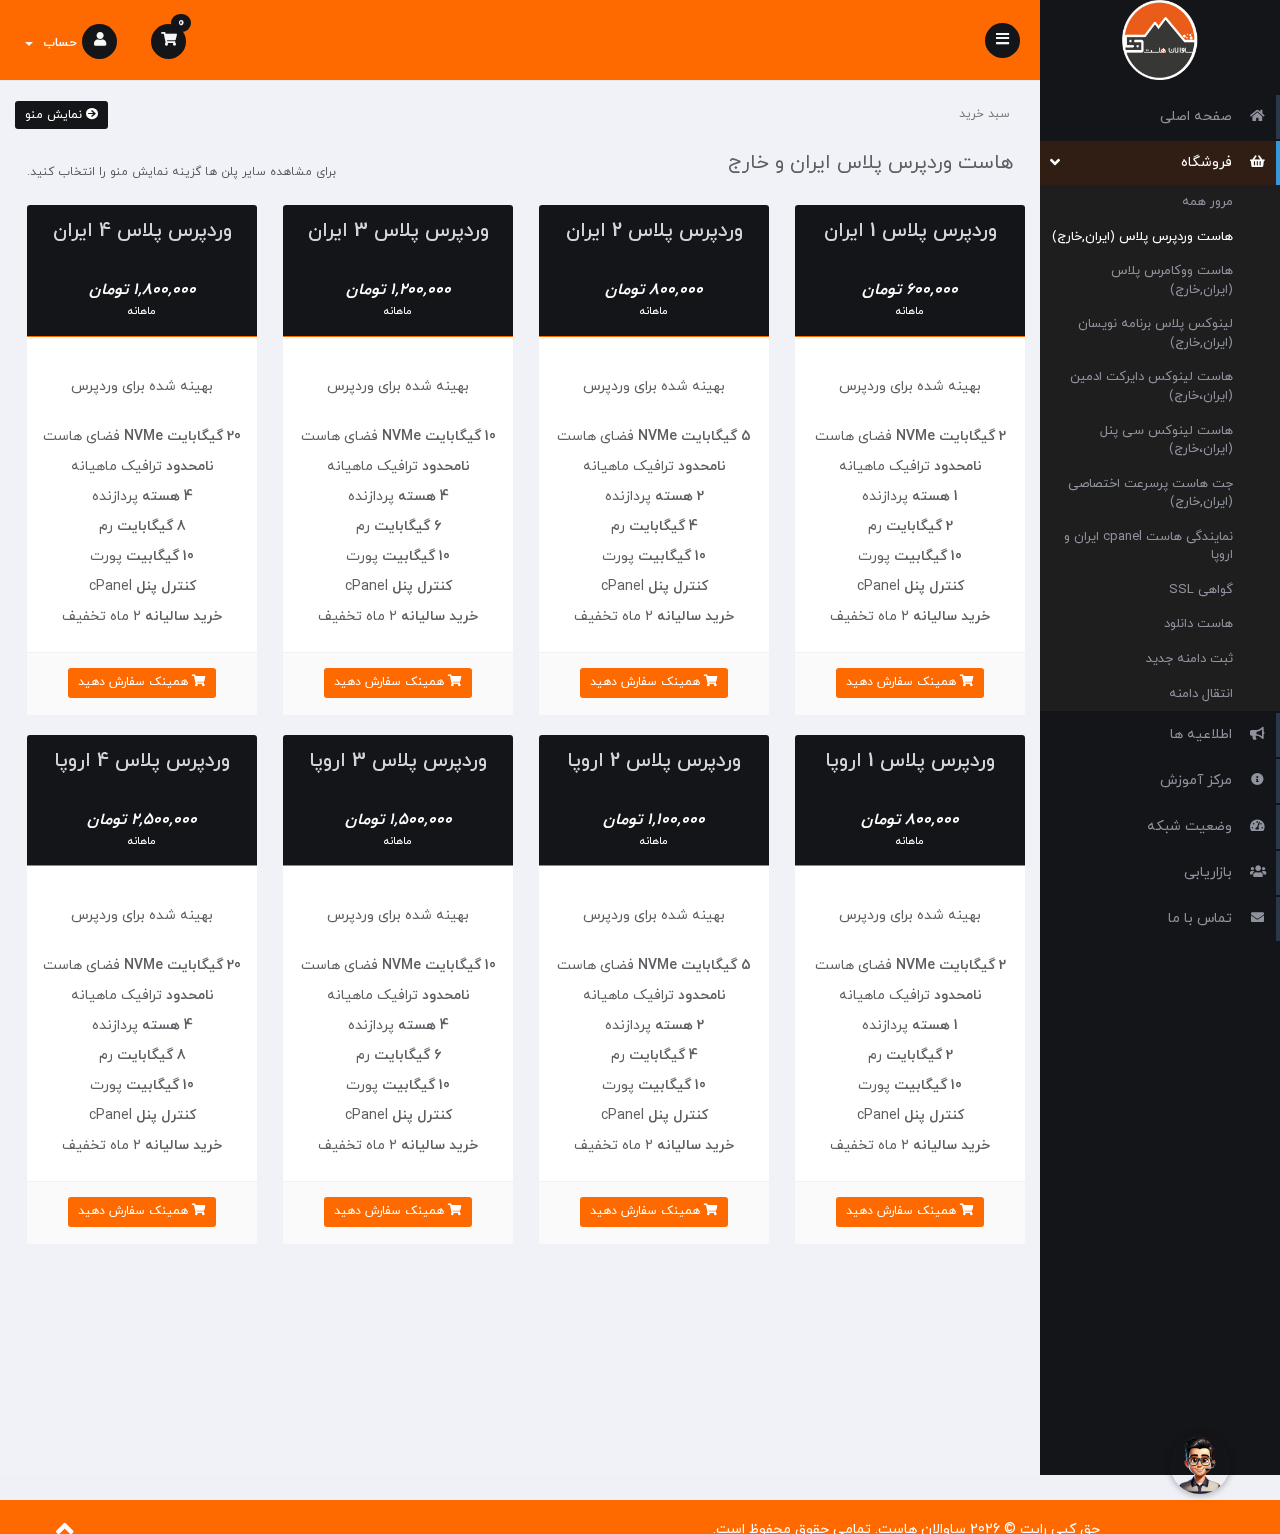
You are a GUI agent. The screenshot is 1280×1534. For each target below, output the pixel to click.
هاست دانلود (1198, 624)
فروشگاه (1210, 162)
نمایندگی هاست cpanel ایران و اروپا (1148, 546)
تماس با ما (1204, 918)
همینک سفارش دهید (903, 682)
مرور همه (1207, 202)
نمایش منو (55, 115)
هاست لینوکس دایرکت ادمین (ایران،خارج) (1151, 386)
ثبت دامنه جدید (1189, 659)
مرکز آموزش (1200, 780)
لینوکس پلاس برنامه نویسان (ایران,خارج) (1155, 333)
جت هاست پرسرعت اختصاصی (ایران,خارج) (1150, 493)
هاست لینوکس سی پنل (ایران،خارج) (1166, 440)
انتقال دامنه (1201, 694)
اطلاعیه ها (1205, 734)
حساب (56, 43)
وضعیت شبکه (1193, 826)
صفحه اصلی (1200, 116)
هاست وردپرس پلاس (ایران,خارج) (1142, 237)
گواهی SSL (1201, 590)
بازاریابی (1212, 872)
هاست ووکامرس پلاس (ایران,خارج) (1172, 280)
